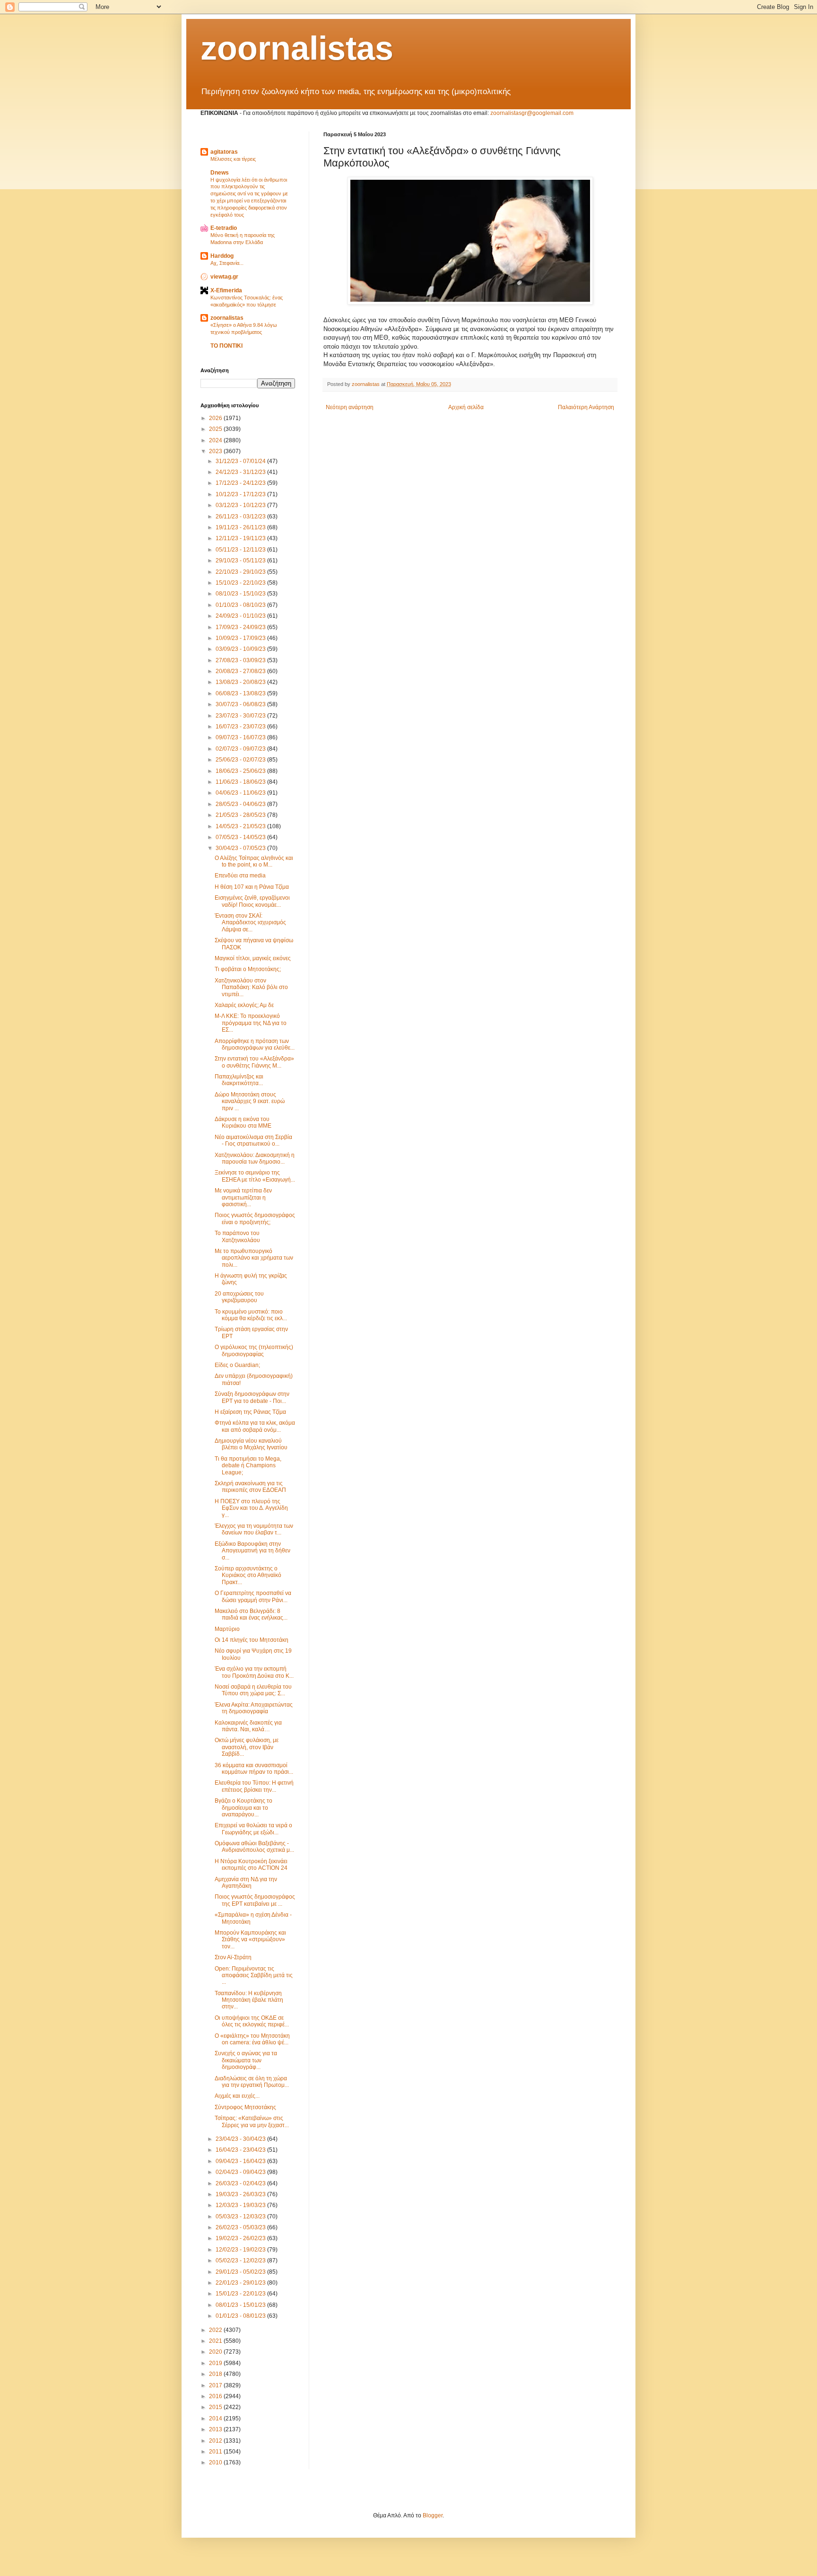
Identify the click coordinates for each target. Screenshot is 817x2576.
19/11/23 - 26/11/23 (241, 527)
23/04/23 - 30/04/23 (241, 2139)
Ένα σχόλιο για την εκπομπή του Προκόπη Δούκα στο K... (254, 1672)
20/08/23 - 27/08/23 (241, 671)
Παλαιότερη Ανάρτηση (586, 407)
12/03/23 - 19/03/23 (241, 2205)
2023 (216, 451)
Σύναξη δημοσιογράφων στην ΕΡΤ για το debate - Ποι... (252, 1397)
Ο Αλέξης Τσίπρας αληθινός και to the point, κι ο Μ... (254, 861)
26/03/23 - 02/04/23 (241, 2183)
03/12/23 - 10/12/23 (241, 505)
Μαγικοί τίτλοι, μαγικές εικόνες (253, 958)
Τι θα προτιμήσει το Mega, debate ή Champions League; (248, 1466)
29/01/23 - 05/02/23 (241, 2272)
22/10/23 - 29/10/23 (241, 572)
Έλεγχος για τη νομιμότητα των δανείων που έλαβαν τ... (254, 1529)
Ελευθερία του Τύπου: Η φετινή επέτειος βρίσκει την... (254, 1786)
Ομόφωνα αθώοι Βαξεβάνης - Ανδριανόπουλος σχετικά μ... (254, 1847)
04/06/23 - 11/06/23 (241, 793)
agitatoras (224, 152)
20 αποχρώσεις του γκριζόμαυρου (239, 1297)
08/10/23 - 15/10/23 (241, 594)
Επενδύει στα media (240, 876)
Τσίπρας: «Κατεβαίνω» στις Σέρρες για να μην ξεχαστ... (252, 2121)
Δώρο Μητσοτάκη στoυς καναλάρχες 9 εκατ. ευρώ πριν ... (250, 1101)
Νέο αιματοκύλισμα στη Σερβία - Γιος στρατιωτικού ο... (253, 1140)
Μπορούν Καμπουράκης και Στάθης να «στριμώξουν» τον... (250, 1940)
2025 (216, 429)
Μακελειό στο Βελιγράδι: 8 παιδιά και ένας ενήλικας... (251, 1614)
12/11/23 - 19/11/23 (241, 538)
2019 (216, 2363)
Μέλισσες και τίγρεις (233, 159)
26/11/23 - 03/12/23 (241, 517)
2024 (216, 440)
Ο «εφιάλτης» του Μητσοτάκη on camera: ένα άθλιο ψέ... (252, 2039)
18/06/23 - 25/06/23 (241, 771)
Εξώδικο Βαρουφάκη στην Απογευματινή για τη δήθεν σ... (252, 1551)
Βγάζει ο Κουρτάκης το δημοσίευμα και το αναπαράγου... (243, 1808)
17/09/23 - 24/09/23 (241, 627)
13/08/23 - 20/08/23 (241, 682)
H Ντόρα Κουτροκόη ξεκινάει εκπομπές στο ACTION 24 (251, 1865)
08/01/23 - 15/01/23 (241, 2305)
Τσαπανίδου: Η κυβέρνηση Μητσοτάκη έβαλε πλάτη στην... (249, 2000)
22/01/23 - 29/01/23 (241, 2283)
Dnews (220, 173)
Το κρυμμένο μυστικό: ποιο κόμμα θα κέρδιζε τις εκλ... (251, 1315)
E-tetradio (224, 228)
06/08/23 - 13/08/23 (241, 693)
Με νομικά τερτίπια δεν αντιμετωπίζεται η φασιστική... (243, 1197)
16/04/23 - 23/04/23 (241, 2150)
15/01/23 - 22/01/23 (241, 2294)
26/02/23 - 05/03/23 (241, 2227)
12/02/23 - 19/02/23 (241, 2250)
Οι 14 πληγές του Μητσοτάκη (252, 1640)
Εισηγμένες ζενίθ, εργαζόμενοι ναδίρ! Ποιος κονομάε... (252, 901)
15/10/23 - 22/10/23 (241, 583)
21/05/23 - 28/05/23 (241, 815)
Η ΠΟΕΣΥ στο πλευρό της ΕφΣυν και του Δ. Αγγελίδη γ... (251, 1508)
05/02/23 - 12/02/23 (241, 2261)
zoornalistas (297, 48)
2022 (216, 2330)
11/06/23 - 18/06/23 (241, 782)
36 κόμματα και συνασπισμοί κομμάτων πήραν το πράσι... (254, 1769)
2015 (216, 2407)
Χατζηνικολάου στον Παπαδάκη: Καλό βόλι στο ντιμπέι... (251, 987)
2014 (216, 2418)
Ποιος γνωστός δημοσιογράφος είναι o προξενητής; (255, 1218)
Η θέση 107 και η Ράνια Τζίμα (252, 887)
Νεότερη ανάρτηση (350, 407)
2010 (216, 2462)
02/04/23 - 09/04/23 (241, 2172)
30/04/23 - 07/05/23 (241, 848)
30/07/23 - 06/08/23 (241, 704)
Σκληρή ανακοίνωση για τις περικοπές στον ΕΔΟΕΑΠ (250, 1487)
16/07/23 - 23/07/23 (241, 727)
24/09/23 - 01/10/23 (241, 616)
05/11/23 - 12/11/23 (241, 550)
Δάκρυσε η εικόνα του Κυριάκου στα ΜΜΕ (243, 1122)
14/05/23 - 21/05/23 (241, 826)
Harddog (222, 256)
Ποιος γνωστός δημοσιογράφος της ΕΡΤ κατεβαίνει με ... (255, 1900)
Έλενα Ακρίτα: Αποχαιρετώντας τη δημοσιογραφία (254, 1708)
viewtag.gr (224, 277)
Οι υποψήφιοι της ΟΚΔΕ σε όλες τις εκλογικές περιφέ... (252, 2021)
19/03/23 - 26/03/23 (241, 2194)
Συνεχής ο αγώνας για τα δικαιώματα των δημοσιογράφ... (246, 2060)
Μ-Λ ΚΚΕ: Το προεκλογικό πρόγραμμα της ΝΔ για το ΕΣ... (251, 1023)
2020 (216, 2352)
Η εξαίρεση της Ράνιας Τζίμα (250, 1412)
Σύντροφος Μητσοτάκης (245, 2107)
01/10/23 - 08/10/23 (241, 605)
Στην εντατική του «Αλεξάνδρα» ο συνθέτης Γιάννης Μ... (254, 1062)
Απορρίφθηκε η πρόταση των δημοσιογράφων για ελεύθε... (255, 1044)
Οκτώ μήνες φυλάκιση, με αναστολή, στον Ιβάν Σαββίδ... (247, 1747)
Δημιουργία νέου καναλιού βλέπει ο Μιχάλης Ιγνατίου (251, 1444)
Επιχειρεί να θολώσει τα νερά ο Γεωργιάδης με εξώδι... (253, 1829)
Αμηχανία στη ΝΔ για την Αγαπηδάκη (246, 1883)
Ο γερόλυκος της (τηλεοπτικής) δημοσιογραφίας (254, 1350)
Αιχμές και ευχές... (237, 2096)
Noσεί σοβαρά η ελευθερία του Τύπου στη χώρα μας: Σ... (253, 1690)
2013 (216, 2429)
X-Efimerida (226, 290)
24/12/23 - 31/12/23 (241, 472)
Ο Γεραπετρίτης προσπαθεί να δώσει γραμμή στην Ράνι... (253, 1596)
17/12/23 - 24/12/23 (241, 483)
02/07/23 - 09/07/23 (241, 749)
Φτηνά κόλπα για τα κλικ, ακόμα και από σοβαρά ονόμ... (255, 1426)
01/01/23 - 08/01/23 (241, 2316)
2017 (216, 2385)
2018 (216, 2374)
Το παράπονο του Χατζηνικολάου (237, 1236)
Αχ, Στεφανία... (227, 263)
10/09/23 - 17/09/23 (241, 638)
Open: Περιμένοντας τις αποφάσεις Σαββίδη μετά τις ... (254, 1976)
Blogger (433, 2515)
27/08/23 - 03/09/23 (241, 660)
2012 (216, 2441)
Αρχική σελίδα (466, 407)
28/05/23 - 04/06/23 (241, 804)
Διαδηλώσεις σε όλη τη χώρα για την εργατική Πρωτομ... (252, 2082)
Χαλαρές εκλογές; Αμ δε (244, 1005)
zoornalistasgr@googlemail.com (532, 113)
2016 (216, 2396)
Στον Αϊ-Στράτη (233, 1957)
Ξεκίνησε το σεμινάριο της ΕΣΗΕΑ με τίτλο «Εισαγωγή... (255, 1176)
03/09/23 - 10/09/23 (241, 649)
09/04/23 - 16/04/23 (241, 2161)
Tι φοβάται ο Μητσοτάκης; (248, 969)
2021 (216, 2341)
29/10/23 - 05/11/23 (241, 561)
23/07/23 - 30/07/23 (241, 716)
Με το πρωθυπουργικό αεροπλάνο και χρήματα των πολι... (254, 1258)
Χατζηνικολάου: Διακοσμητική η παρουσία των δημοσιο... (255, 1158)
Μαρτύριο (227, 1629)
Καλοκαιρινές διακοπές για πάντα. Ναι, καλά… (248, 1726)
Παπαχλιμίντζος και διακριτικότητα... (239, 1080)
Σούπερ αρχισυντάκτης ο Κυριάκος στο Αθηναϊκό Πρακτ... (248, 1575)
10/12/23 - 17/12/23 (241, 494)
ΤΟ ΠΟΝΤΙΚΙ (226, 346)
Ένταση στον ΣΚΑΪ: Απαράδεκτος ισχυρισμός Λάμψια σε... (250, 923)
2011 (216, 2452)
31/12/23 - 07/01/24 (241, 461)
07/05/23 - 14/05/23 (241, 837)
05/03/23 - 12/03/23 (241, 2217)
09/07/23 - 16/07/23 (241, 737)
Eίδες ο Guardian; (237, 1365)
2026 (216, 418)
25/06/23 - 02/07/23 (241, 760)
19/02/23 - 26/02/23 (241, 2238)
